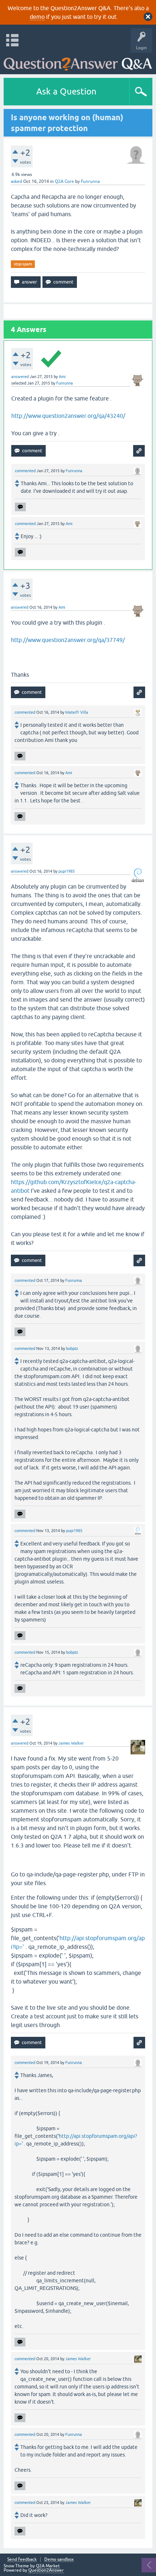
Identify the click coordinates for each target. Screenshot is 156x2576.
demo (37, 17)
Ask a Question (66, 91)
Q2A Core (64, 181)
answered (20, 377)
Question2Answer (46, 2570)
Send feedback (22, 2560)
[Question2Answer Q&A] (78, 62)
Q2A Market (48, 2566)
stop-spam (23, 264)
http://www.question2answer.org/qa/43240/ (68, 416)
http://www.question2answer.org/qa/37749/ (68, 640)
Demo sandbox (59, 2560)
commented (25, 471)
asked (17, 181)
